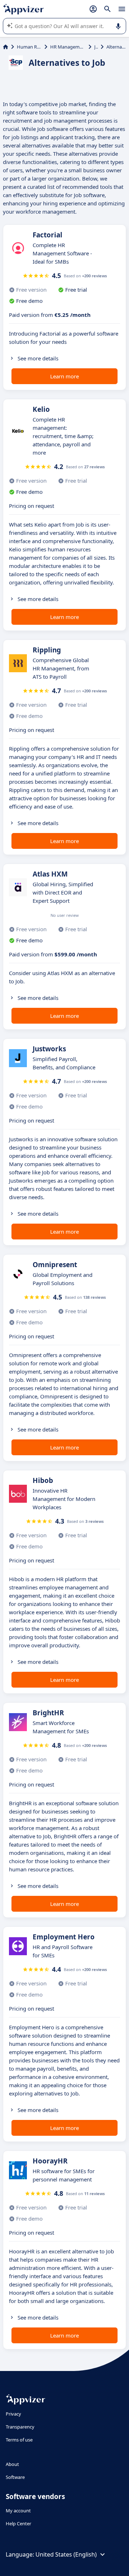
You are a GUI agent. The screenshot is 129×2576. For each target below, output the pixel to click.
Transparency (20, 2427)
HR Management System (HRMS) (68, 47)
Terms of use (19, 2440)
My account (18, 2511)
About (12, 2464)
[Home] (6, 47)
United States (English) (66, 2554)
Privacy (13, 2414)
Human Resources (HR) (29, 47)
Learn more (64, 376)
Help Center (18, 2523)
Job (96, 47)
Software (15, 2477)
